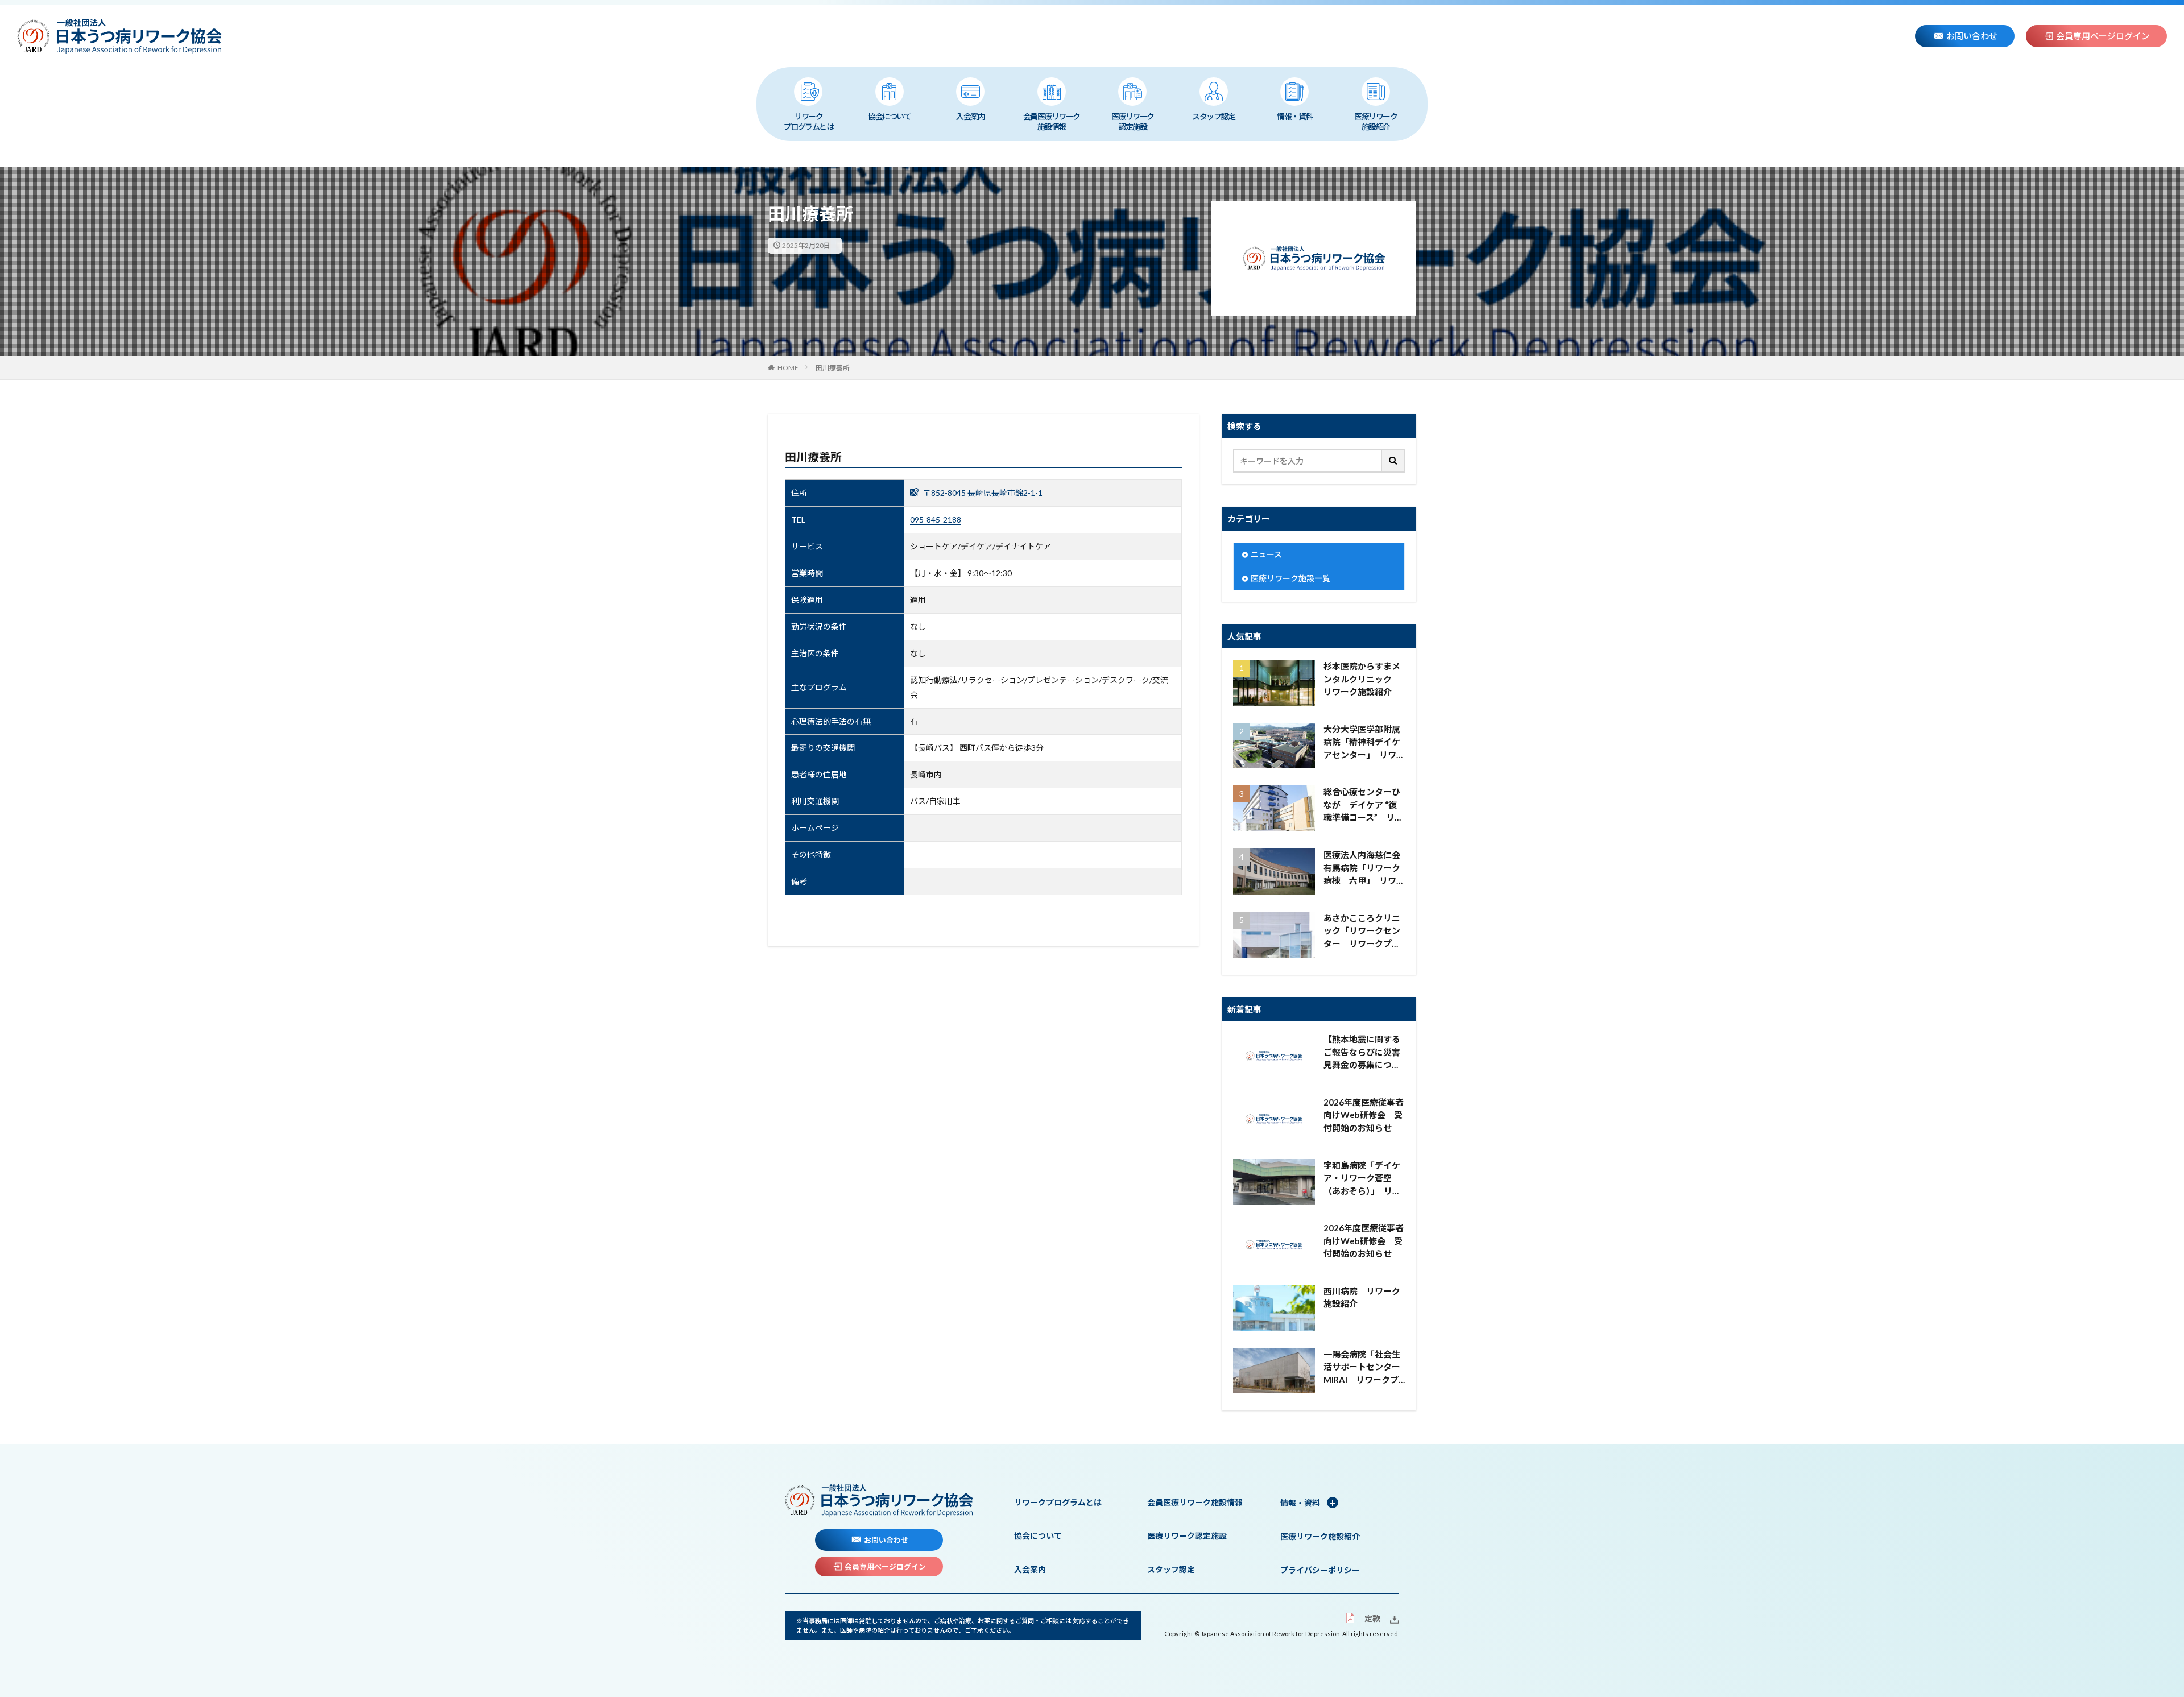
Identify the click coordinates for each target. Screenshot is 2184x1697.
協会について (889, 116)
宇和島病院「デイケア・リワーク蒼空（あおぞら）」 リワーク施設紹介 (1362, 1179)
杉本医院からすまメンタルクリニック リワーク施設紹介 (1362, 679)
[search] (1393, 461)
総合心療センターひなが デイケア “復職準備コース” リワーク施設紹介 (1363, 805)
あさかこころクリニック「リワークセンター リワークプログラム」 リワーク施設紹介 (1364, 932)
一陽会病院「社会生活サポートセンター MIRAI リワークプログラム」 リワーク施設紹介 (1364, 1368)
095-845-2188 (936, 520)
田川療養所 (833, 368)
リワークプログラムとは (809, 121)
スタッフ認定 (1213, 116)
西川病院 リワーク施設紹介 (1362, 1297)
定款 (1372, 1618)
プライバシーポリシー (1320, 1570)
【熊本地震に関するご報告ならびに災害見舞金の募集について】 (1362, 1053)
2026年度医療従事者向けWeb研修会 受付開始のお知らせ (1364, 1115)
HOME (788, 368)
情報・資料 (1295, 116)
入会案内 (970, 116)
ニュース (1266, 554)
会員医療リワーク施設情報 (1052, 121)
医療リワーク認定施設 (1133, 121)
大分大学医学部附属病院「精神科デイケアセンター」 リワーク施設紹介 (1364, 743)
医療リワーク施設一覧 (1290, 578)
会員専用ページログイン (2103, 36)
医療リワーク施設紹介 (1376, 121)
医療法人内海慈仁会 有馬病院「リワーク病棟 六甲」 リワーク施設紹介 (1364, 868)
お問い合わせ (1972, 36)
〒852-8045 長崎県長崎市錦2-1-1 (982, 493)
